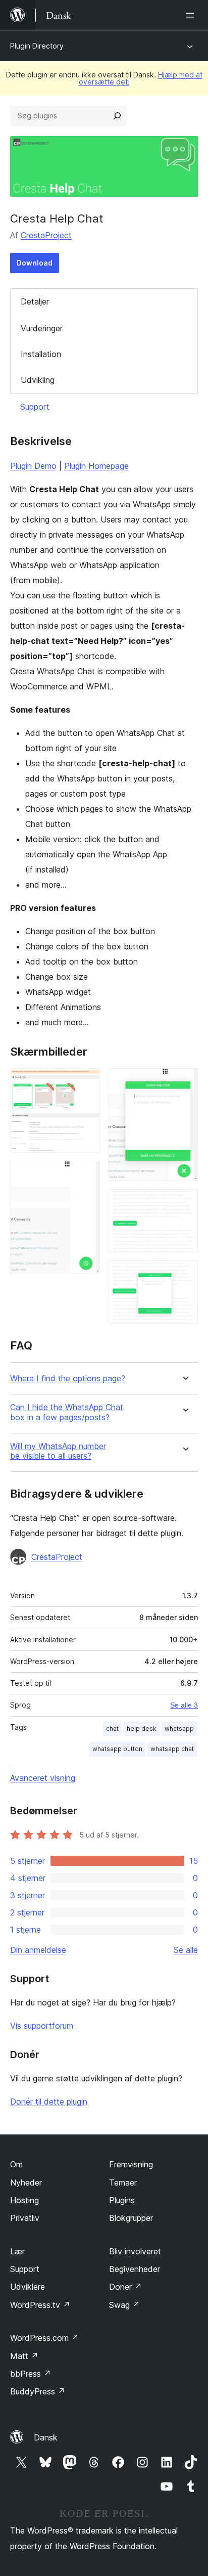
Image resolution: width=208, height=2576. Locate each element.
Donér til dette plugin (49, 2102)
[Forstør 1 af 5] (86, 1082)
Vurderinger (42, 328)
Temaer (123, 2182)
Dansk (46, 2437)
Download (35, 263)
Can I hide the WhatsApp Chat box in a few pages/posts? (67, 1412)
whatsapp (179, 1729)
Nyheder (26, 2182)
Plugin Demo (33, 466)
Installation (41, 354)
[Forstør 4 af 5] (184, 1203)
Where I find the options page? (68, 1379)
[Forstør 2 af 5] (86, 1174)
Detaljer (35, 301)
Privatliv (25, 2218)
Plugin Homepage (96, 466)
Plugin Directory (37, 46)
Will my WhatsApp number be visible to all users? (58, 1451)
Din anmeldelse (38, 1950)
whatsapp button (117, 1749)
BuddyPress (38, 2391)
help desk (142, 1729)
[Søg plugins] (117, 116)
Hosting (24, 2200)
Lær (17, 2251)
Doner (125, 2287)
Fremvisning (131, 2164)
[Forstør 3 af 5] (184, 1082)
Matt (24, 2356)
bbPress (31, 2374)
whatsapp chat (172, 1749)
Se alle (186, 1950)
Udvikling (38, 380)
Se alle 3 (184, 1705)
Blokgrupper (131, 2218)
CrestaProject (46, 235)
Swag (124, 2305)
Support (35, 407)
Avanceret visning (43, 1778)
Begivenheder (135, 2269)
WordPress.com (44, 2338)
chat (112, 1729)
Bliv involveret (135, 2251)
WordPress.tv (40, 2305)
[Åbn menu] (192, 15)
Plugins (122, 2200)
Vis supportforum (42, 2026)
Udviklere (28, 2287)
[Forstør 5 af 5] (184, 1274)
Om (16, 2164)
